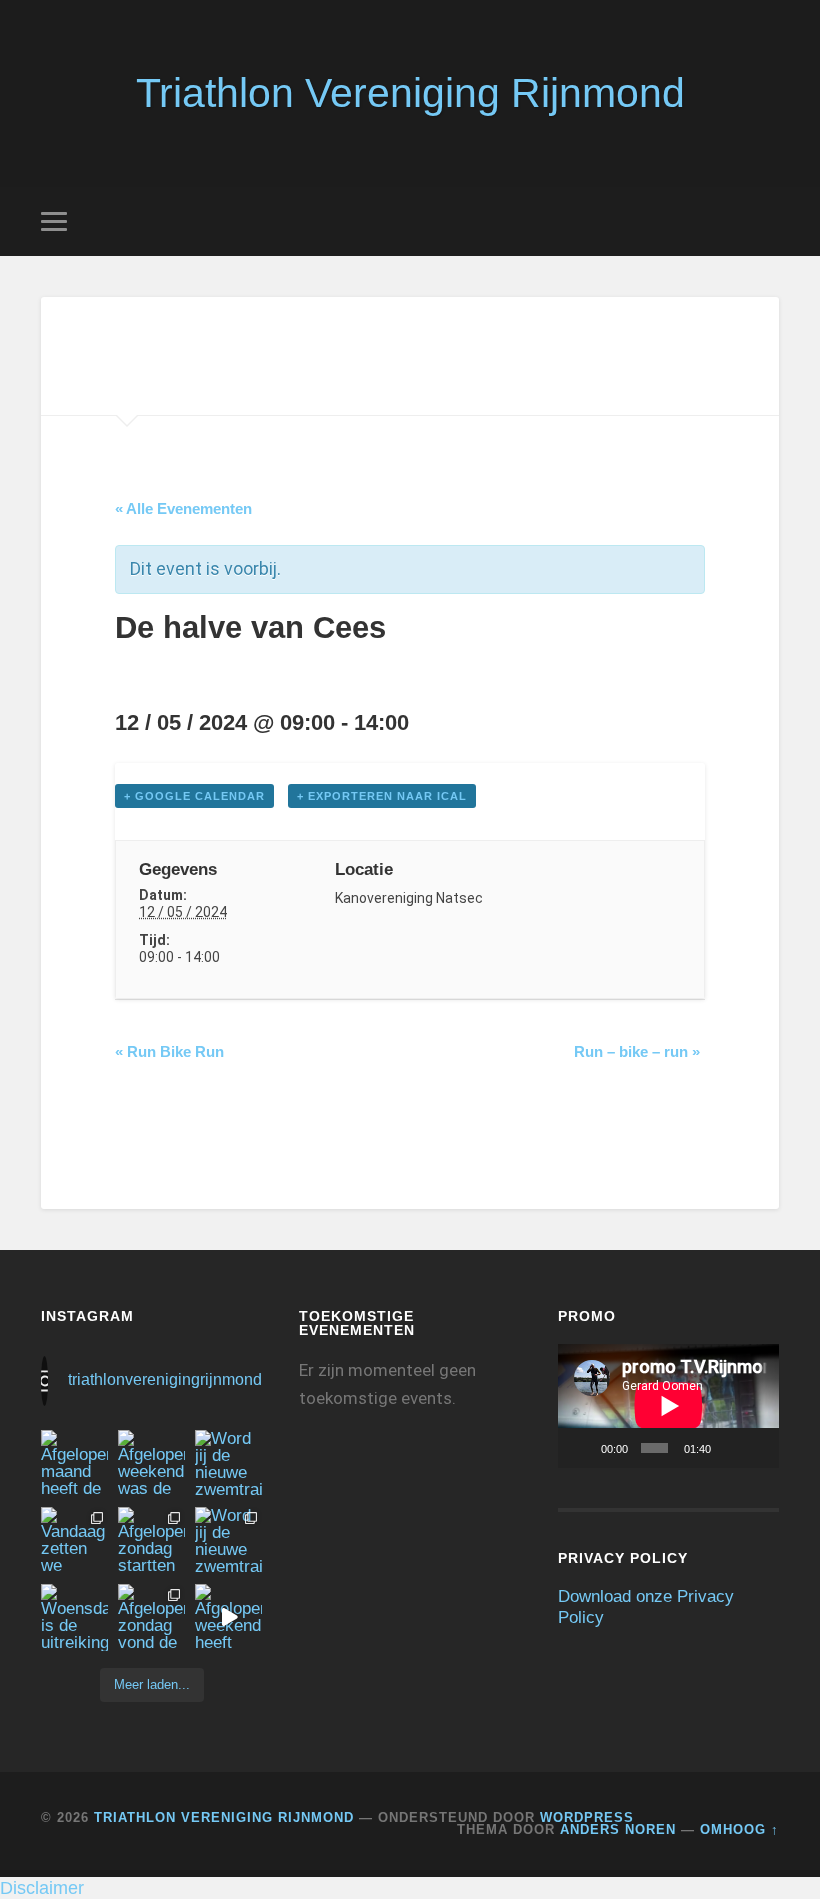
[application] (668, 1406)
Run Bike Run (169, 1051)
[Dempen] (730, 1448)
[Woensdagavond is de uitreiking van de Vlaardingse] (74, 1617)
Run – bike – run (637, 1051)
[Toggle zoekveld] (767, 221)
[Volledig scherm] (757, 1448)
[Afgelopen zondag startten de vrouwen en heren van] (151, 1540)
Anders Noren (618, 1829)
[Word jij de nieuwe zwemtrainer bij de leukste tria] (228, 1463)
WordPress (587, 1817)
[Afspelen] (584, 1448)
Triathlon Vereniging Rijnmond (410, 93)
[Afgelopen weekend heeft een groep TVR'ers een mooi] (228, 1617)
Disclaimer (42, 1888)
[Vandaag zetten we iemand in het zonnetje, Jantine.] (74, 1540)
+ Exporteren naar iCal (382, 796)
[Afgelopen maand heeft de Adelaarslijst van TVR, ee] (74, 1463)
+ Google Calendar (194, 796)
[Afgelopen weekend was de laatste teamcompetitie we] (151, 1463)
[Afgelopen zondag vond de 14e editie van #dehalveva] (151, 1617)
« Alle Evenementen (183, 508)
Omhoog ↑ (739, 1829)
